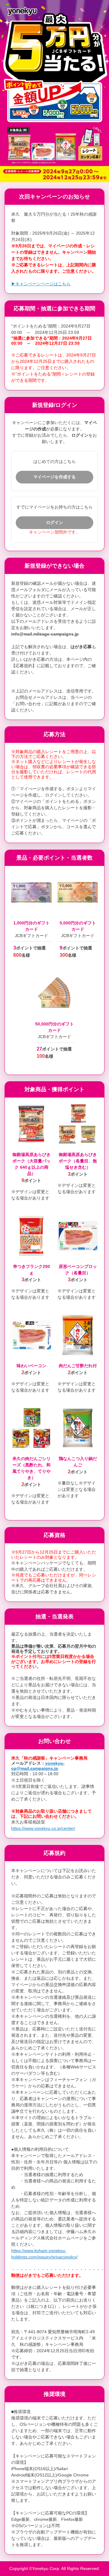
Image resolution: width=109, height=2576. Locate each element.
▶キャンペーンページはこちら (41, 284)
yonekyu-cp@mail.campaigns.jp (38, 1766)
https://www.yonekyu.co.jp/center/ (43, 1828)
